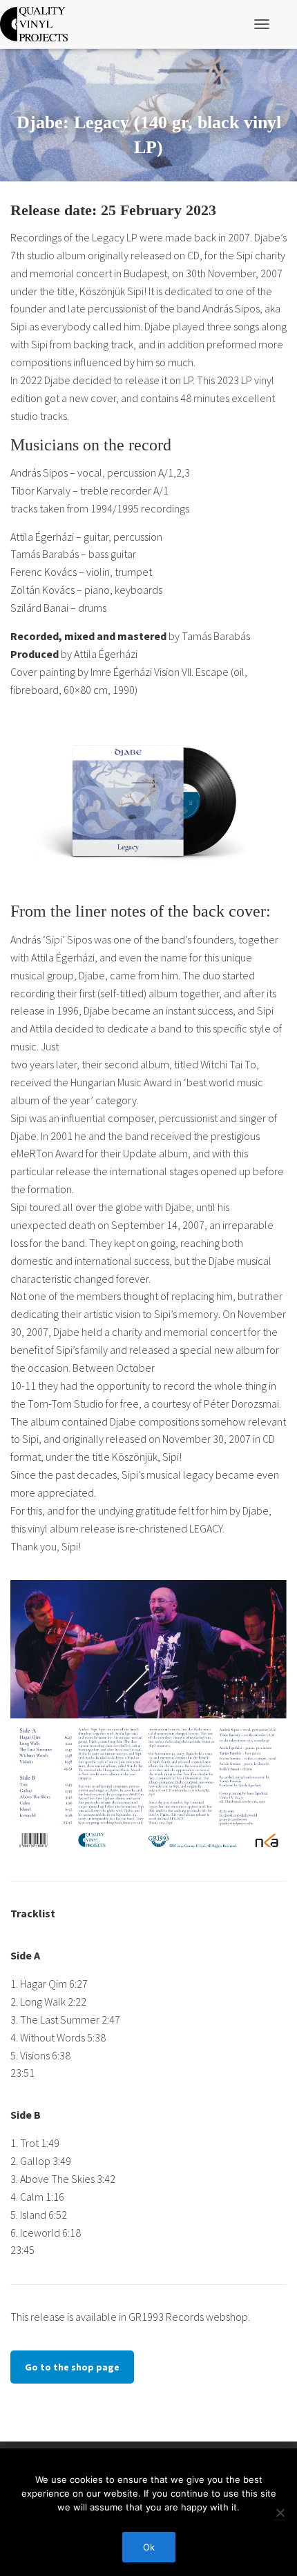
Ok (149, 2547)
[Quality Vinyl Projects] (39, 24)
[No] (280, 2513)
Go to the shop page (72, 2367)
